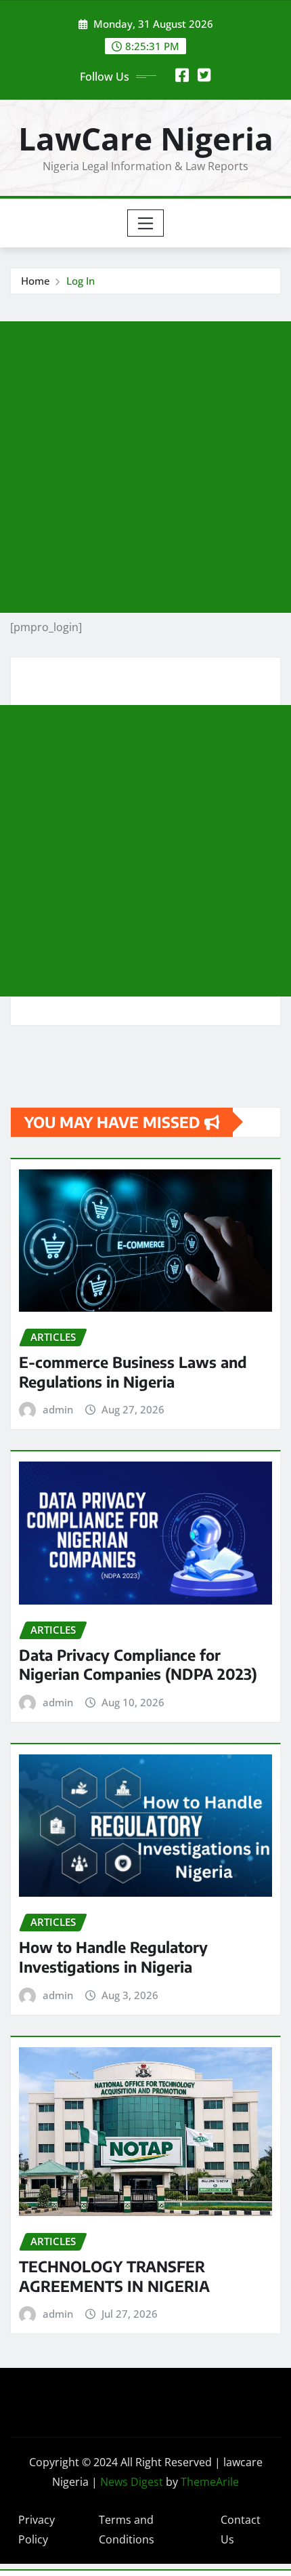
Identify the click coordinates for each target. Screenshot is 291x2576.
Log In (81, 281)
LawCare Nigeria (146, 138)
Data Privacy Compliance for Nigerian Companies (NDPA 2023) (138, 1665)
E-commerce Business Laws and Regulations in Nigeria (133, 1372)
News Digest (132, 2482)
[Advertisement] (145, 467)
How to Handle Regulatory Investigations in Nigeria (113, 1957)
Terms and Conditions (127, 2530)
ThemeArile (210, 2482)
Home (36, 281)
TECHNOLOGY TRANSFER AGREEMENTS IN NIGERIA (114, 2276)
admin (58, 1409)
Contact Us (241, 2530)
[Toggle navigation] (146, 223)
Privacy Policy (37, 2530)
